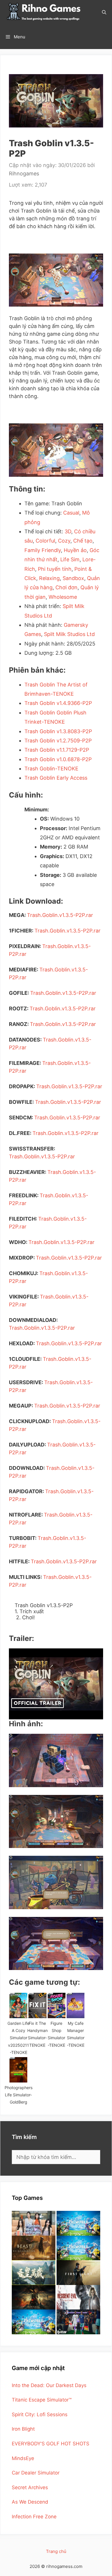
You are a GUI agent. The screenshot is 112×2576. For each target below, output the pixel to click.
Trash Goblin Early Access (56, 778)
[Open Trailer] (56, 1684)
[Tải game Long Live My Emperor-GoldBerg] (34, 2273)
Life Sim (70, 559)
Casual (71, 513)
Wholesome (63, 597)
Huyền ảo (75, 550)
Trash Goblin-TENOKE (51, 769)
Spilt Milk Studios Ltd (69, 634)
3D (68, 531)
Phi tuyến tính (55, 569)
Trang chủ (56, 2551)
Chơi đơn (66, 587)
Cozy (64, 541)
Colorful (45, 541)
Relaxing (49, 578)
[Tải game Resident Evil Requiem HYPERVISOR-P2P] (78, 2297)
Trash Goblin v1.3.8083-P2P (58, 731)
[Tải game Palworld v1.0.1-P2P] (78, 2248)
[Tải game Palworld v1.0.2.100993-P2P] (34, 2322)
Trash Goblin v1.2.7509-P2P (58, 741)
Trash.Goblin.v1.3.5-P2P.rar (60, 915)
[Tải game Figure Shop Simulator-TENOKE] (57, 2005)
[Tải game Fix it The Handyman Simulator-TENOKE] (37, 2005)
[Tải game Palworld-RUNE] (78, 2223)
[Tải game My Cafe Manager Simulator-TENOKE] (76, 2005)
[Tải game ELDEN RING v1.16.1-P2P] (34, 2297)
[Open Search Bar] (104, 12)
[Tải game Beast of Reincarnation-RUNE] (34, 2248)
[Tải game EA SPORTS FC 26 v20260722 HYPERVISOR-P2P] (78, 2322)
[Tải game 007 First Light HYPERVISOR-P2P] (78, 2273)
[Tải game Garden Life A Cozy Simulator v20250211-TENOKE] (18, 2005)
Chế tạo (83, 541)
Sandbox (73, 578)
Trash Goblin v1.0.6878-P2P (58, 759)
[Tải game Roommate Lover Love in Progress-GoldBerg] (34, 2223)
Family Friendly (43, 550)
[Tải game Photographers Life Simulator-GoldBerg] (18, 2070)
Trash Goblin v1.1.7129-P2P (57, 750)
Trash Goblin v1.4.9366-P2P (58, 703)
